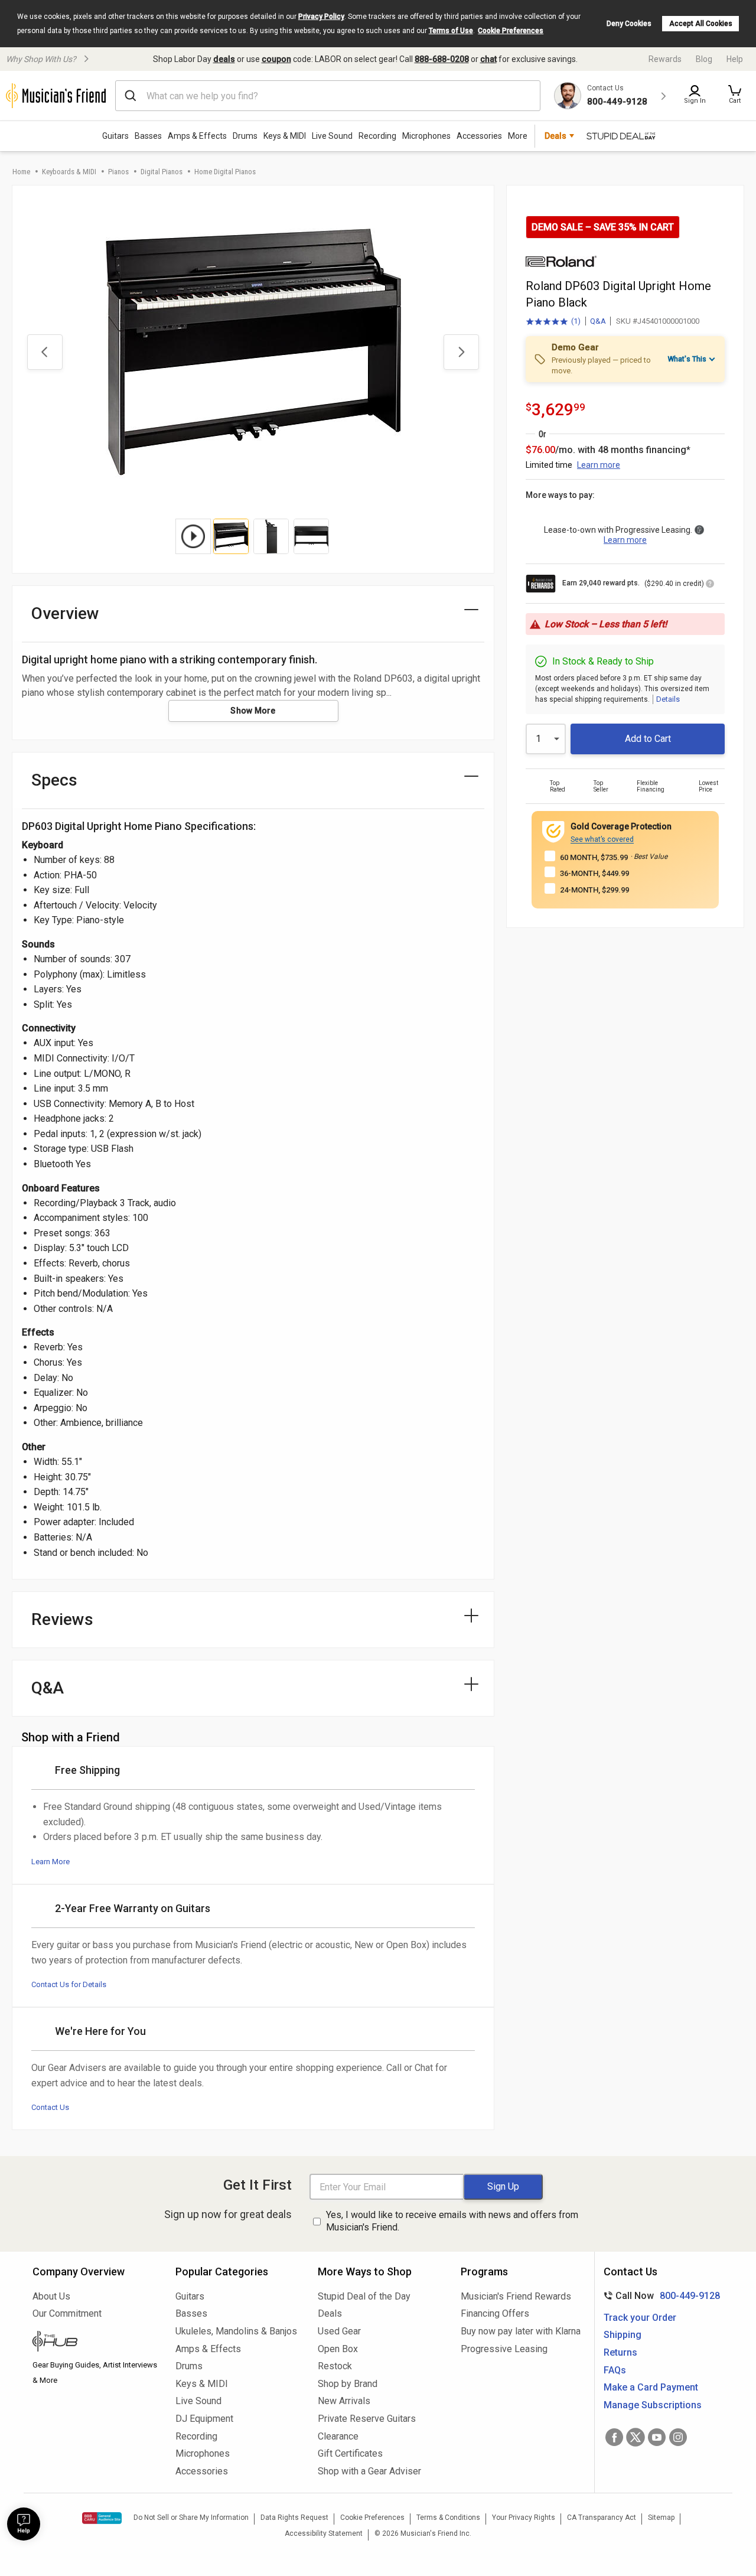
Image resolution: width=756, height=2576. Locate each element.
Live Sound (332, 136)
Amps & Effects (197, 136)
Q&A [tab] (48, 1688)
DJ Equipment (204, 2419)
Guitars (115, 136)
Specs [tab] (54, 780)
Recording (377, 136)
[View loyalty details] (710, 585)
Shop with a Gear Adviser (369, 2471)
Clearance (338, 2436)
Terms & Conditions (448, 2518)
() (553, 322)
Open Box (338, 2349)
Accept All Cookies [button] (701, 24)
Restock (335, 2366)
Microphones (426, 136)
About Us (51, 2296)
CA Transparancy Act (602, 2518)
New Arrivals (344, 2401)
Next (461, 352)
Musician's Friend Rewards (516, 2296)
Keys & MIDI (285, 136)
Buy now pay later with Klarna (521, 2331)
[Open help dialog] (24, 2524)
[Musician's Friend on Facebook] (614, 2437)
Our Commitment (67, 2313)
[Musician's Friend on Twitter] (636, 2437)
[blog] (95, 2343)
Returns (620, 2352)
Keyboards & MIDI (69, 172)
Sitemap (661, 2518)
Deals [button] (555, 136)
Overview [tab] (65, 613)
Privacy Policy (321, 17)
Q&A (598, 321)
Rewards (665, 59)
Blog (704, 59)
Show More (253, 711)
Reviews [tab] (62, 1619)
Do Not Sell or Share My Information (191, 2518)
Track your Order (640, 2318)
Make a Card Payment (651, 2387)
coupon (276, 59)
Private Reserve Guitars (367, 2419)
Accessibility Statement (324, 2533)
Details (668, 699)
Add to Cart (648, 739)
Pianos (118, 172)
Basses (148, 136)
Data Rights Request (294, 2518)
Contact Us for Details (69, 1984)
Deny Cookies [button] (629, 24)
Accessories (479, 136)
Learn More (50, 1862)
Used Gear (339, 2331)
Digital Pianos (162, 172)
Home (21, 172)
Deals (330, 2313)
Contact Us (50, 2107)
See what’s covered (602, 839)
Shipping (623, 2335)
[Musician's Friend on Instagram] (678, 2437)
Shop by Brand (348, 2384)
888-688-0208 (442, 59)
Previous (45, 352)
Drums (245, 136)
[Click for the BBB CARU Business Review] (102, 2518)
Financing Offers (495, 2313)
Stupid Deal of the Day (364, 2296)
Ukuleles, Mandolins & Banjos (236, 2331)
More (518, 136)
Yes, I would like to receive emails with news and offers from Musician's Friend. (452, 2221)
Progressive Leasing (504, 2349)
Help (735, 59)
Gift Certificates (350, 2453)
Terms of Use (451, 31)
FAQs (615, 2370)
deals (224, 59)
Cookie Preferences (511, 31)
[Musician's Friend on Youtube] (657, 2437)
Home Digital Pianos (225, 172)
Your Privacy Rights (524, 2518)
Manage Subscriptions (653, 2405)
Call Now (659, 2296)
